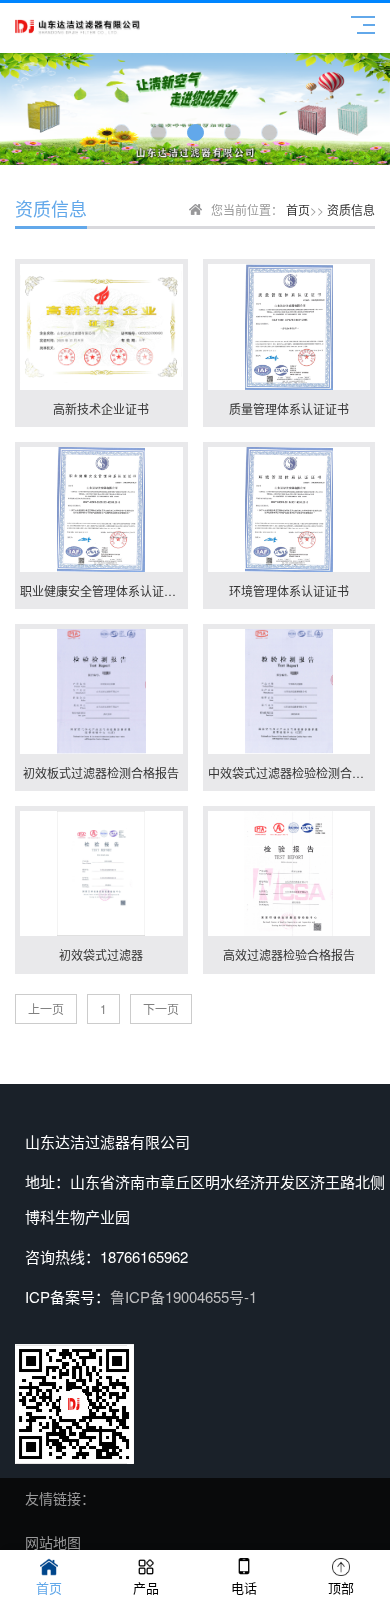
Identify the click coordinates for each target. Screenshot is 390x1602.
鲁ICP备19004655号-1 (183, 1296)
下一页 (161, 1008)
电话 (244, 1587)
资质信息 (351, 209)
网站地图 (53, 1542)
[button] (121, 132)
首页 (298, 209)
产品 (146, 1587)
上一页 (46, 1008)
